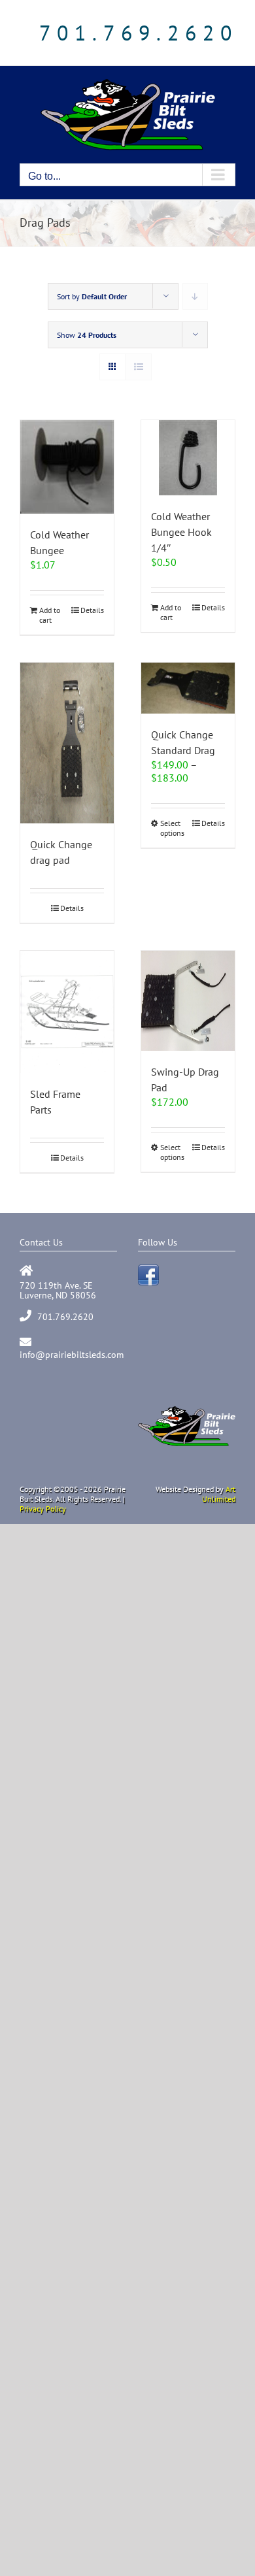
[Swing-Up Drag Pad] (188, 1001)
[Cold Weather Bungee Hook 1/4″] (188, 458)
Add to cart (50, 615)
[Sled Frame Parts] (67, 1012)
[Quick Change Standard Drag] (188, 688)
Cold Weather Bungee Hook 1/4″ (181, 532)
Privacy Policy (43, 1509)
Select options (172, 828)
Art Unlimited (219, 1494)
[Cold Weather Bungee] (67, 467)
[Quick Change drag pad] (67, 743)
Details (92, 610)
